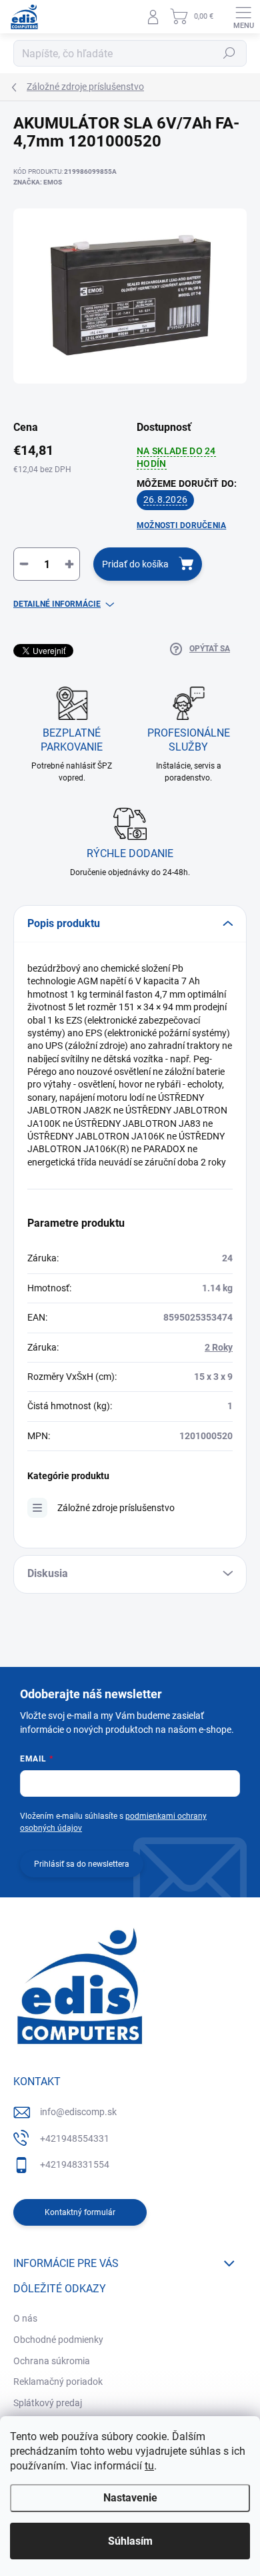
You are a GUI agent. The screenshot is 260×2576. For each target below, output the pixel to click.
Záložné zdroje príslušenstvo (116, 1508)
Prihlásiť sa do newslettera (82, 1864)
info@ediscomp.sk (78, 2112)
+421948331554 (75, 2164)
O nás (25, 2318)
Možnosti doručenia (181, 525)
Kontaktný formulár (80, 2212)
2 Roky (219, 1347)
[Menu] (243, 17)
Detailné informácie (57, 604)
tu (149, 2466)
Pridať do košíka (135, 564)
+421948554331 (75, 2138)
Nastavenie (130, 2498)
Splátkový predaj (48, 2403)
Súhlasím (130, 2541)
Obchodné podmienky (58, 2340)
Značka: (38, 182)
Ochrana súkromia (52, 2361)
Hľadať (229, 53)
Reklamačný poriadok (58, 2382)
